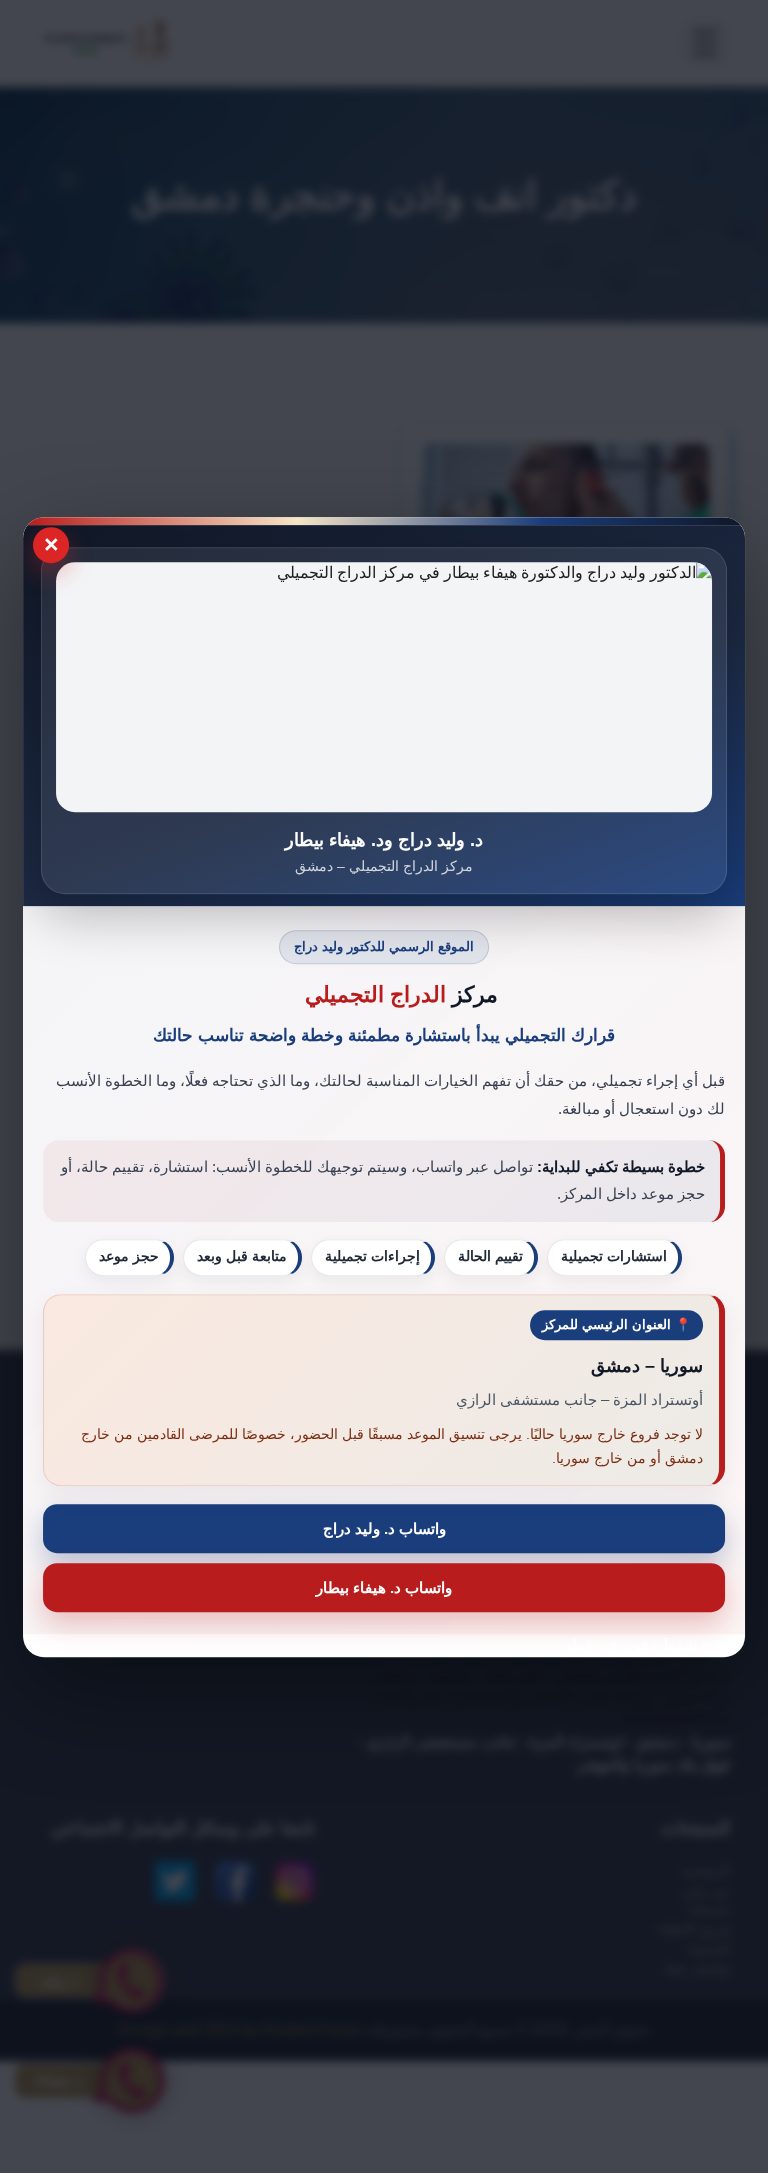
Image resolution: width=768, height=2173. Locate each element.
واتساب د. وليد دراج (384, 1528)
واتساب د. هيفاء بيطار (384, 1587)
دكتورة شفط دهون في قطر (654, 1644)
